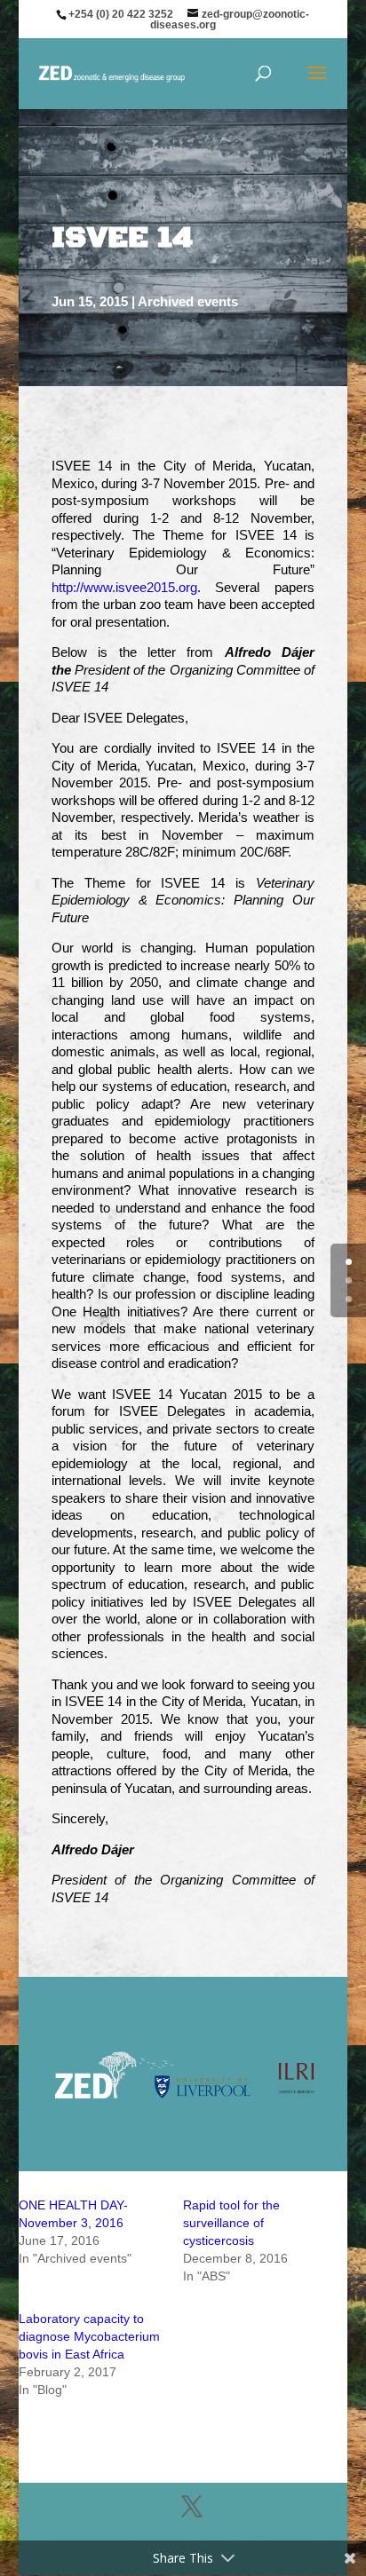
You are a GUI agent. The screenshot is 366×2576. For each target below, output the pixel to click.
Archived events (188, 301)
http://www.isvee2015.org (124, 587)
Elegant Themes (181, 2536)
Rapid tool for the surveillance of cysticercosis (231, 2223)
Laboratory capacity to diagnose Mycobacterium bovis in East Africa (89, 2336)
